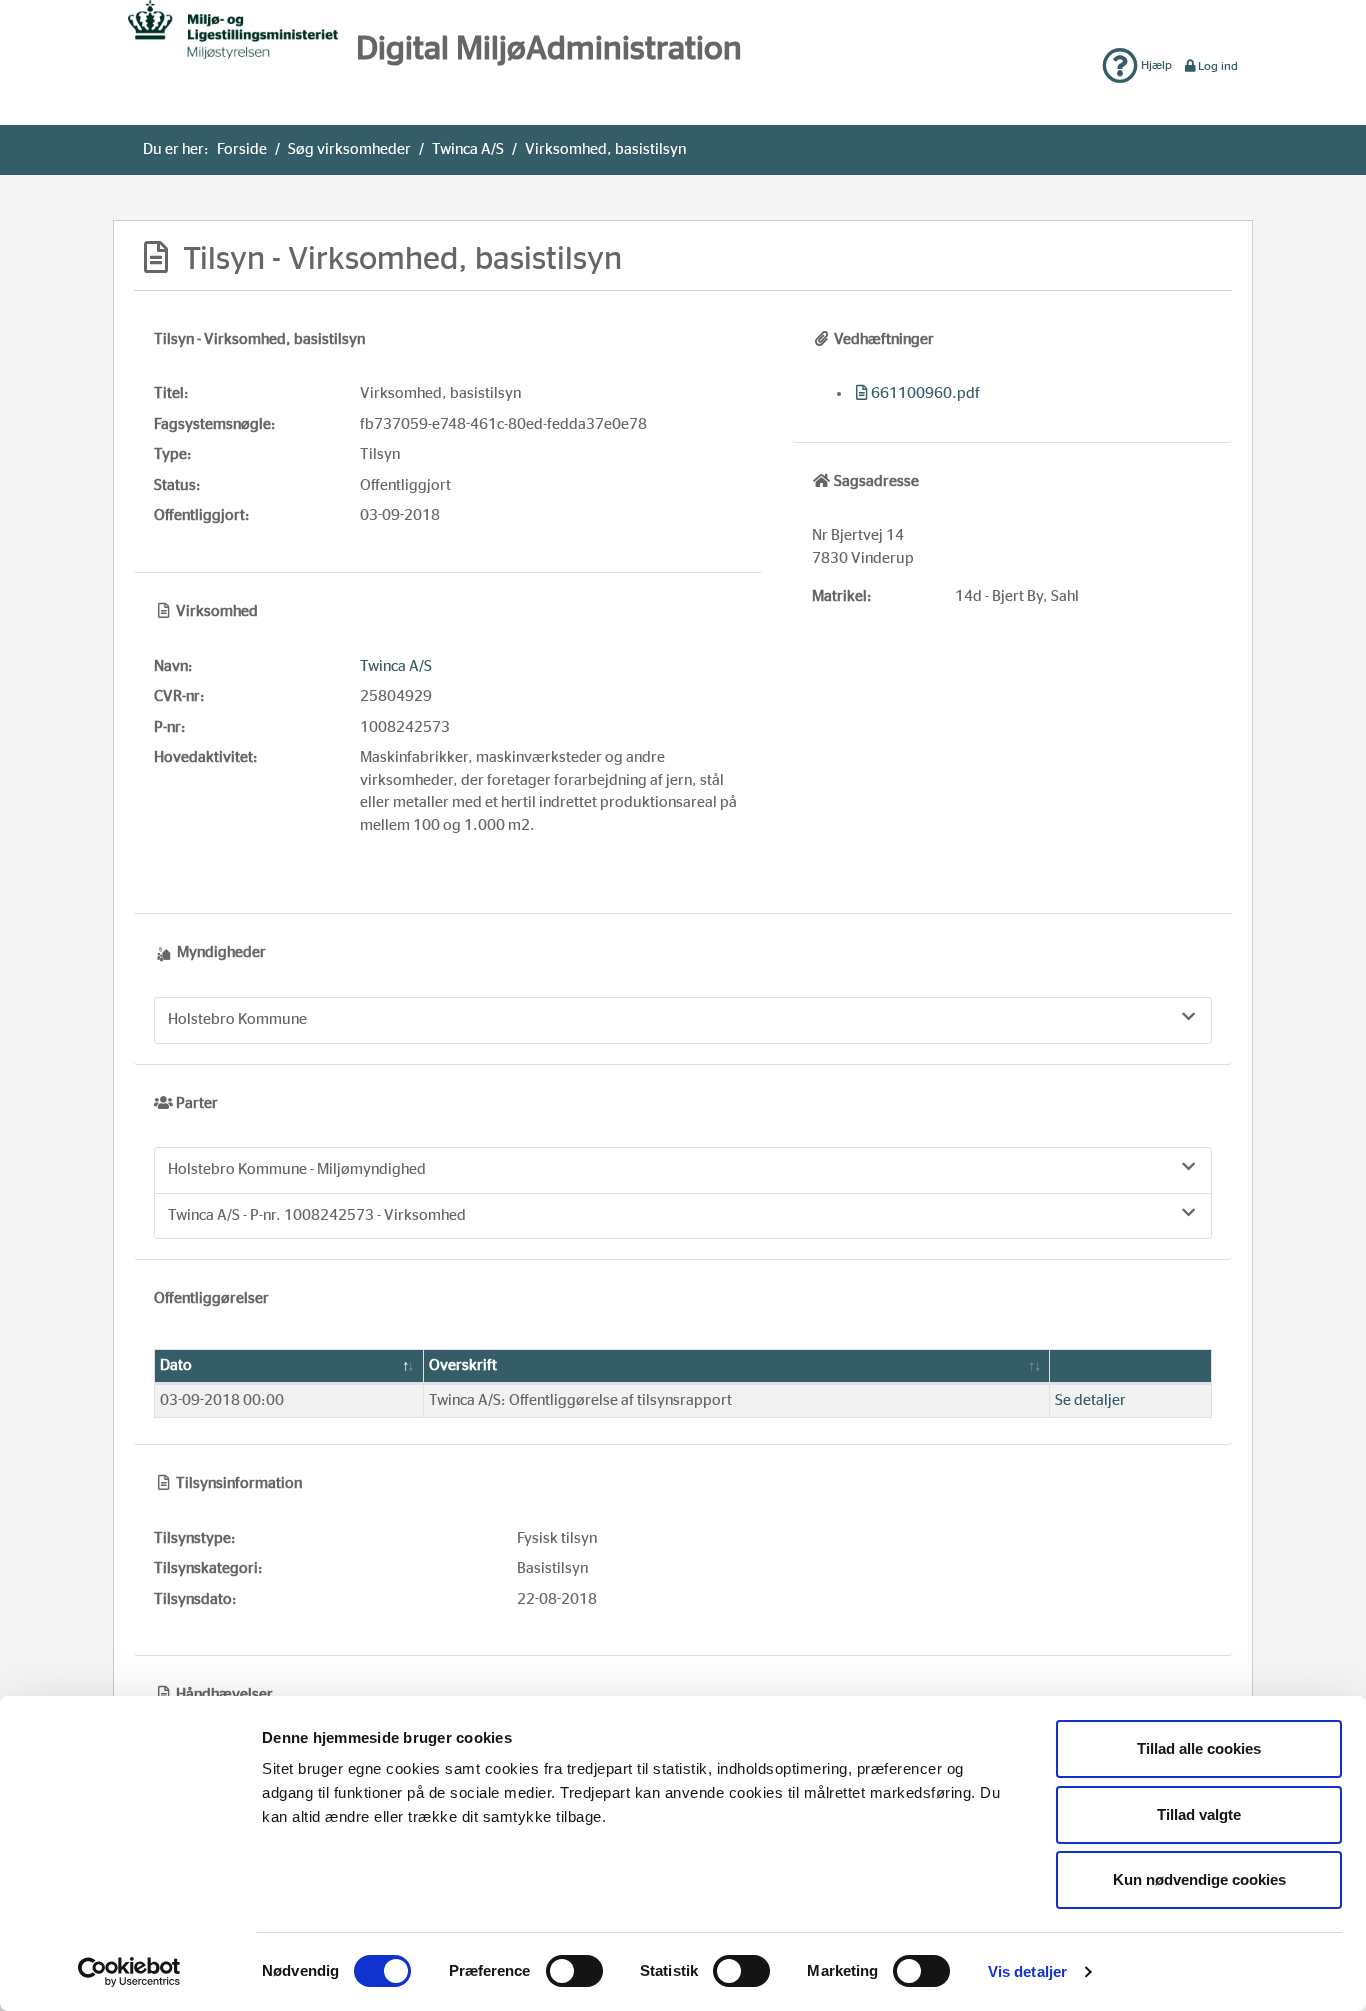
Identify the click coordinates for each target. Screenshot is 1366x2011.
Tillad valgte (1199, 1814)
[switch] (574, 1971)
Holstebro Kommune (237, 1019)
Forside (242, 149)
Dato (176, 1365)
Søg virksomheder (349, 149)
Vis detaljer (1027, 1971)
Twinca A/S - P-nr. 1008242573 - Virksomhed (317, 1215)
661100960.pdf (925, 393)
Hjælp (1155, 65)
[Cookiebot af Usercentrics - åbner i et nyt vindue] (129, 1972)
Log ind (1218, 66)
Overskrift (463, 1365)
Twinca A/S (468, 149)
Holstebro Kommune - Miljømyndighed (297, 1169)
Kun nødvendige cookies (1199, 1879)
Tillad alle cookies (1199, 1748)
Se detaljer (1090, 1400)
